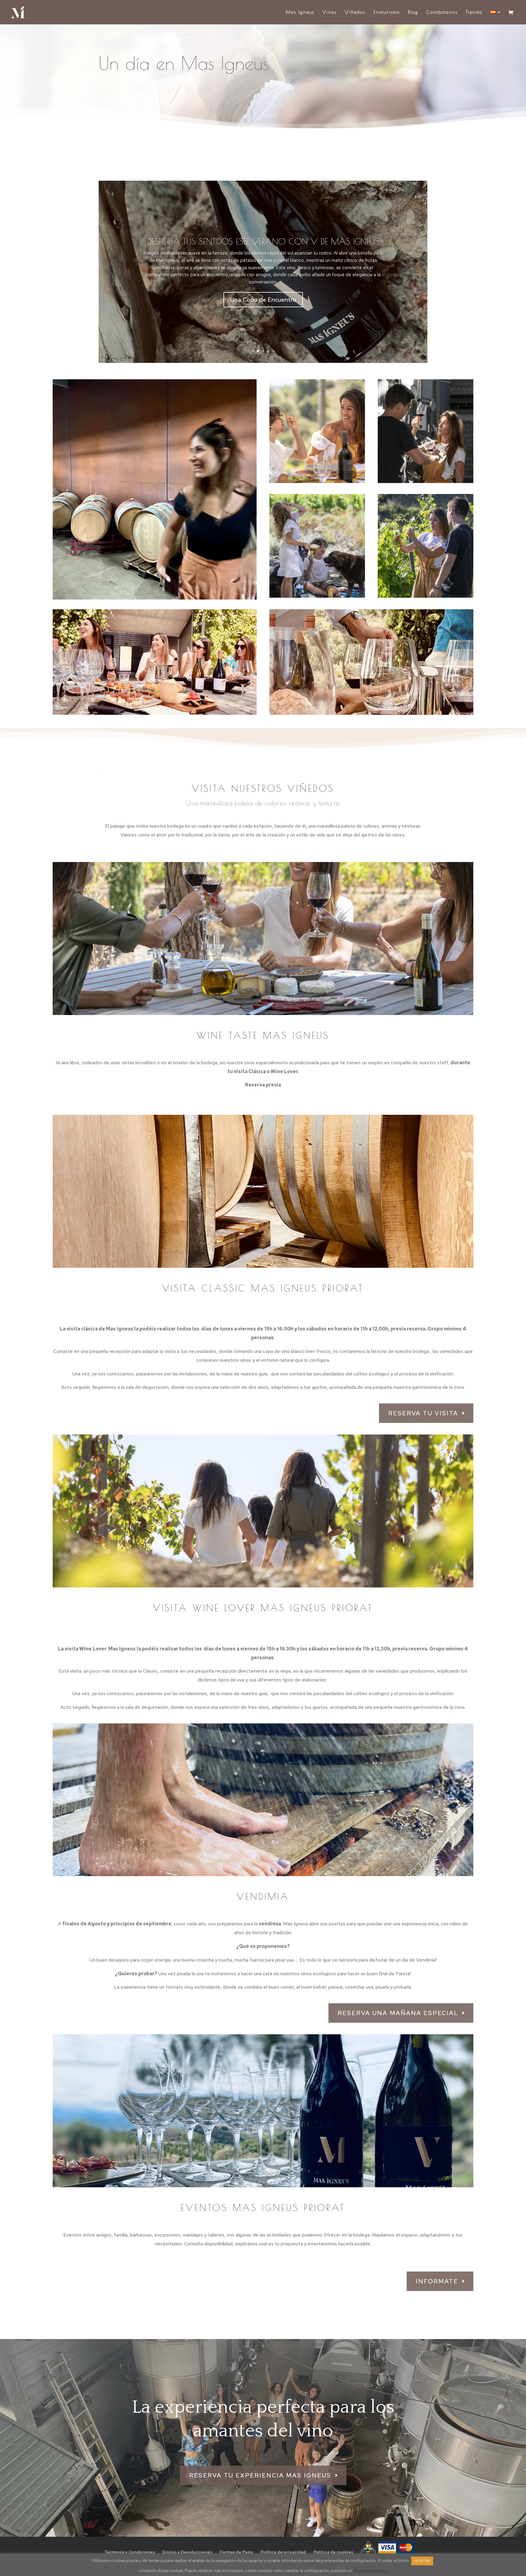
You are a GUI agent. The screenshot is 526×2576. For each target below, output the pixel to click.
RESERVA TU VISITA (423, 1413)
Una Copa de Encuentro (263, 300)
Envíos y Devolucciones (187, 2552)
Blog (413, 12)
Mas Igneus (300, 12)
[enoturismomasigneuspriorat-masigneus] (155, 598)
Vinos (330, 12)
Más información (370, 2571)
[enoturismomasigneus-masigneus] (317, 481)
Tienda (474, 12)
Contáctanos (442, 12)
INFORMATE (437, 2281)
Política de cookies (333, 2552)
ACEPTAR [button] (422, 2561)
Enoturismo (387, 12)
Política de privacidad (283, 2552)
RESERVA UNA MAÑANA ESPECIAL (398, 2013)
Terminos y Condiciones (130, 2552)
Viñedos (355, 12)
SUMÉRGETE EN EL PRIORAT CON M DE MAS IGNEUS (263, 242)
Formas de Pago (236, 2552)
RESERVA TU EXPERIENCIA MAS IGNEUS (260, 2475)
